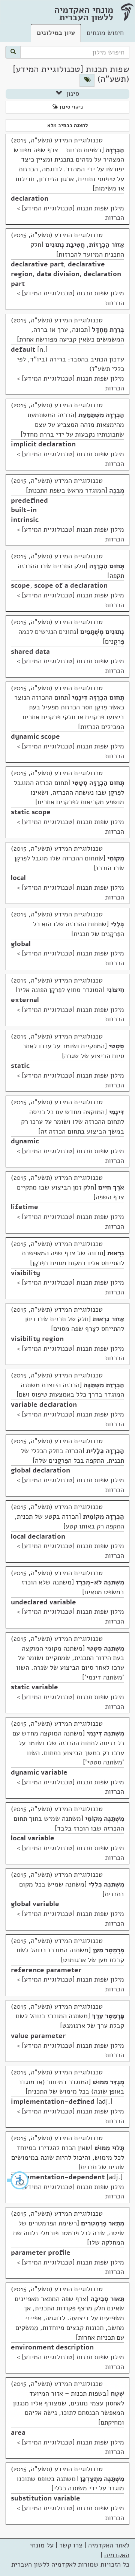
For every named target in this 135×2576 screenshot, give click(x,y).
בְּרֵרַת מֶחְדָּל (108, 330)
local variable (33, 1838)
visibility (25, 1273)
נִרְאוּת (116, 1253)
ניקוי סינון (70, 107)
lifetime (25, 1207)
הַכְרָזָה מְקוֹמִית (103, 1516)
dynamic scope (35, 736)
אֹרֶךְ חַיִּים (111, 1187)
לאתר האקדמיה (109, 2545)
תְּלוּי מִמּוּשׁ (109, 2148)
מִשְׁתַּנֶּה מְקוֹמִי (105, 1819)
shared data (30, 652)
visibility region (37, 1339)
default (23, 349)
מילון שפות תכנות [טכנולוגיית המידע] (73, 208)
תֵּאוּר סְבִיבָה (107, 2299)
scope (20, 585)
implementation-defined (53, 2101)
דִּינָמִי (116, 1112)
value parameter (38, 2036)
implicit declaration (43, 444)
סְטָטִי (116, 1046)
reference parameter (46, 1970)
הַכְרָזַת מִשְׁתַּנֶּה (104, 1385)
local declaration (38, 1536)
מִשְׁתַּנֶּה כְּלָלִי (106, 1884)
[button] (18, 2180)
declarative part (37, 264)
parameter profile (41, 2252)
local (18, 878)
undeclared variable (43, 1602)
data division (58, 274)
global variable (35, 1904)
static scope (31, 812)
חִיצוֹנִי (115, 990)
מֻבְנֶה (117, 490)
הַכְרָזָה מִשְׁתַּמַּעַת (101, 415)
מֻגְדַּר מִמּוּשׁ (108, 2082)
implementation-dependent (58, 2177)
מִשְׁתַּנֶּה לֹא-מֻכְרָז (100, 1582)
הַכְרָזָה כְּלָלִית (105, 1451)
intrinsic (25, 520)
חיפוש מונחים (105, 33)
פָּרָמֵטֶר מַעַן (108, 1950)
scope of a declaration (71, 585)
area (18, 2432)
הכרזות (115, 218)
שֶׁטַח (117, 2393)
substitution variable (46, 2498)
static (20, 1066)
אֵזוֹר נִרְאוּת (108, 1319)
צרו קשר (71, 2545)
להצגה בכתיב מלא (67, 125)
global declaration (40, 1470)
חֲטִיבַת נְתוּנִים (65, 245)
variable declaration (44, 1404)
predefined (29, 500)
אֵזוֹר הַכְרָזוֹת (106, 245)
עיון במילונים (56, 33)
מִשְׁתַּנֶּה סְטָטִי (105, 1648)
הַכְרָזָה (115, 150)
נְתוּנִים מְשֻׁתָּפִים (102, 632)
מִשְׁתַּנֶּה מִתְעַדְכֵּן (102, 2479)
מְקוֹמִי (116, 858)
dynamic (25, 1141)
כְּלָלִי (117, 924)
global (21, 944)
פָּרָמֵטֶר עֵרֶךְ (108, 2016)
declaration (30, 198)
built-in (24, 510)
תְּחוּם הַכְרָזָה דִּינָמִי (98, 697)
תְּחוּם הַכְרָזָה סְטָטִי (98, 783)
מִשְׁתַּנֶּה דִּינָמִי (105, 1733)
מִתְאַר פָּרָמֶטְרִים (103, 2223)
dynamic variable (39, 1772)
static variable (34, 1687)
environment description (52, 2347)
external (25, 1000)
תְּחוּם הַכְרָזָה (107, 566)
